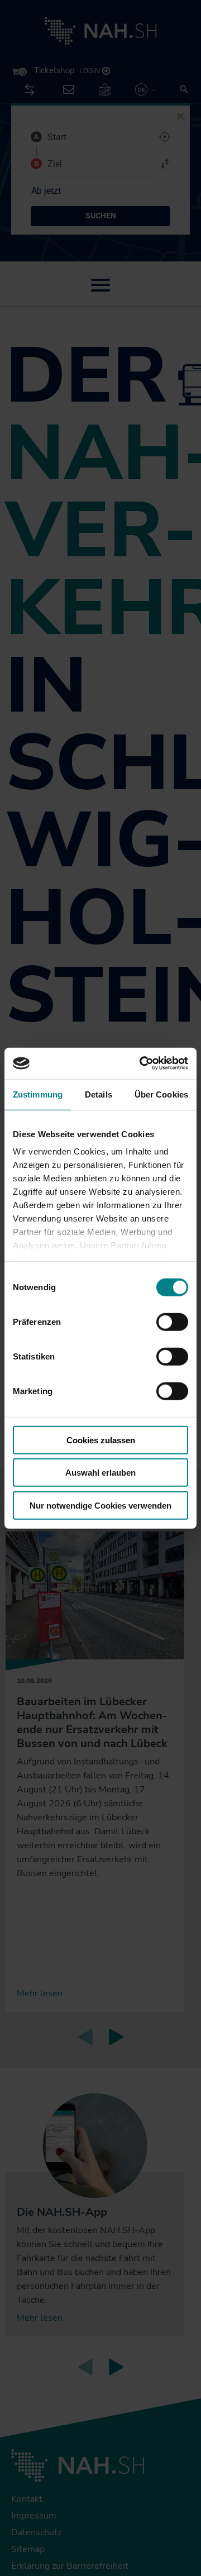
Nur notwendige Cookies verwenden (100, 1505)
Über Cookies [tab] (161, 1094)
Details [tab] (99, 1094)
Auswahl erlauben (100, 1473)
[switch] (172, 1322)
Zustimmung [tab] (38, 1094)
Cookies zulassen (101, 1440)
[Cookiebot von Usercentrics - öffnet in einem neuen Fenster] (142, 1063)
